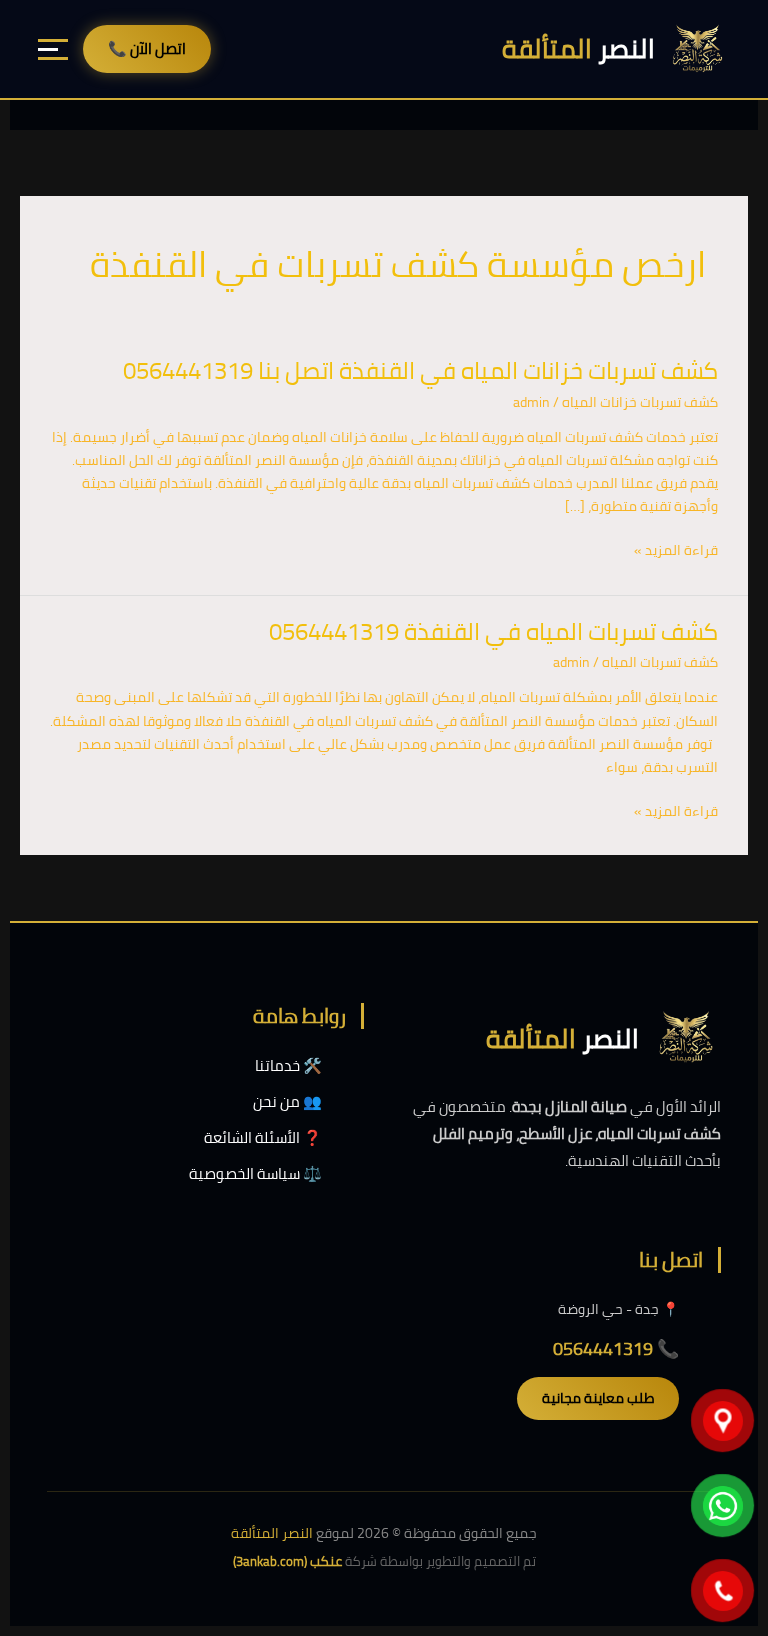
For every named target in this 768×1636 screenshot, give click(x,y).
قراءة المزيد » (676, 550)
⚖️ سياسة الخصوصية (255, 1173)
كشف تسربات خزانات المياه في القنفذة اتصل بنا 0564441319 (420, 370)
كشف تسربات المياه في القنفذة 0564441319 (493, 631)
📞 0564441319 (616, 1348)
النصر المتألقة (272, 1533)
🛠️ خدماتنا (288, 1065)
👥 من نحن (287, 1101)
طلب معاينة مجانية (598, 1398)
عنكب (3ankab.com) (287, 1561)
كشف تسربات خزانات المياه (640, 402)
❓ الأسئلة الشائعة (263, 1137)
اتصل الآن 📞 (147, 48)
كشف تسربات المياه (660, 662)
